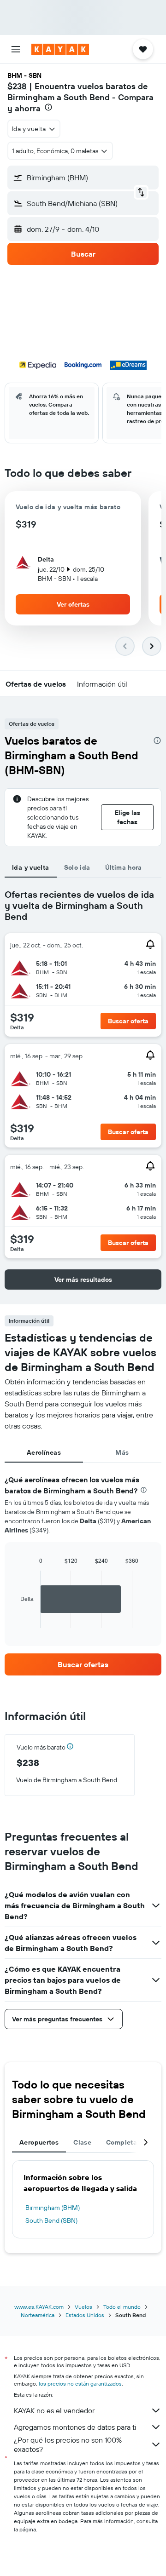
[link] (83, 1664)
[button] (16, 49)
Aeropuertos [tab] (39, 2142)
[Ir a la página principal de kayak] (60, 49)
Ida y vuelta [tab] (31, 867)
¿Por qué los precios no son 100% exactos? (68, 2444)
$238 (17, 86)
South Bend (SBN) (51, 2220)
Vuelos (83, 2307)
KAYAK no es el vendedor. (55, 2410)
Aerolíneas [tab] (44, 1452)
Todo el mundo (122, 2307)
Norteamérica (38, 2315)
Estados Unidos (85, 2315)
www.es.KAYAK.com (39, 2307)
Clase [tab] (82, 2142)
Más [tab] (122, 1452)
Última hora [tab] (124, 867)
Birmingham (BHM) (53, 2208)
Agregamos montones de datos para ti (75, 2427)
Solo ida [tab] (77, 867)
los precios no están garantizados (80, 2384)
